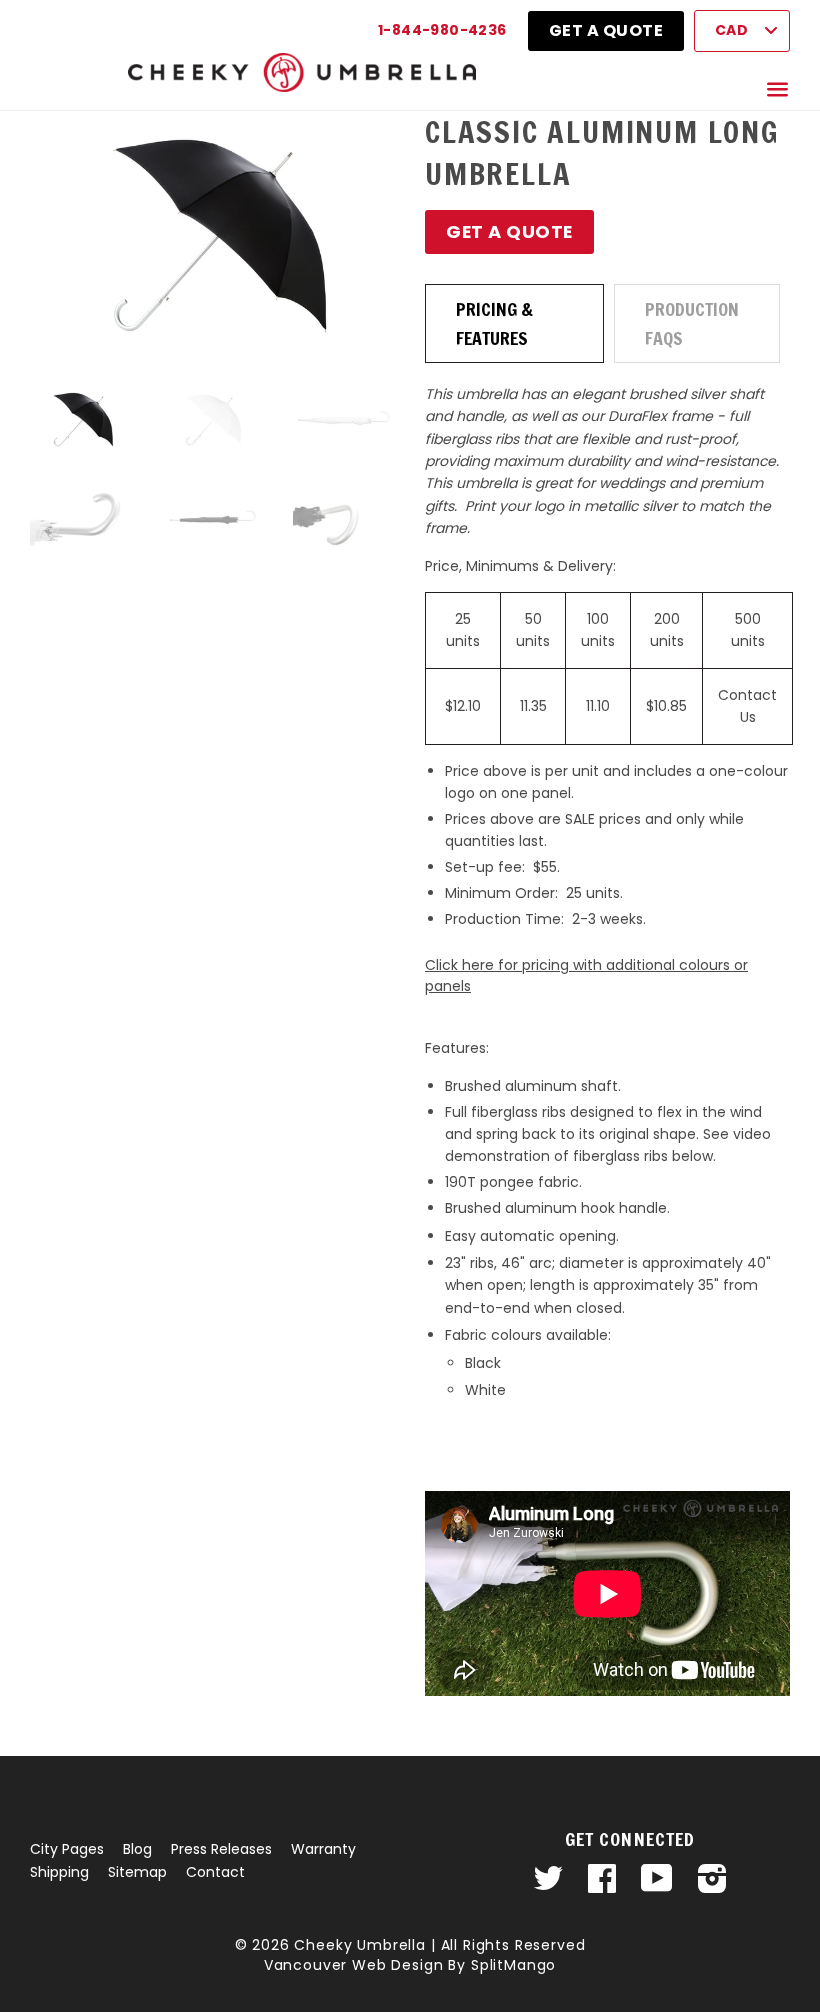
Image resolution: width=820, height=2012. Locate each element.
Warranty (323, 1849)
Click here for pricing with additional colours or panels (586, 975)
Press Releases (221, 1849)
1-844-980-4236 (442, 30)
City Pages (67, 1849)
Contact (215, 1872)
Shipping (59, 1872)
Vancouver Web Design (354, 1965)
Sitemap (137, 1872)
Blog (137, 1849)
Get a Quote (606, 30)
